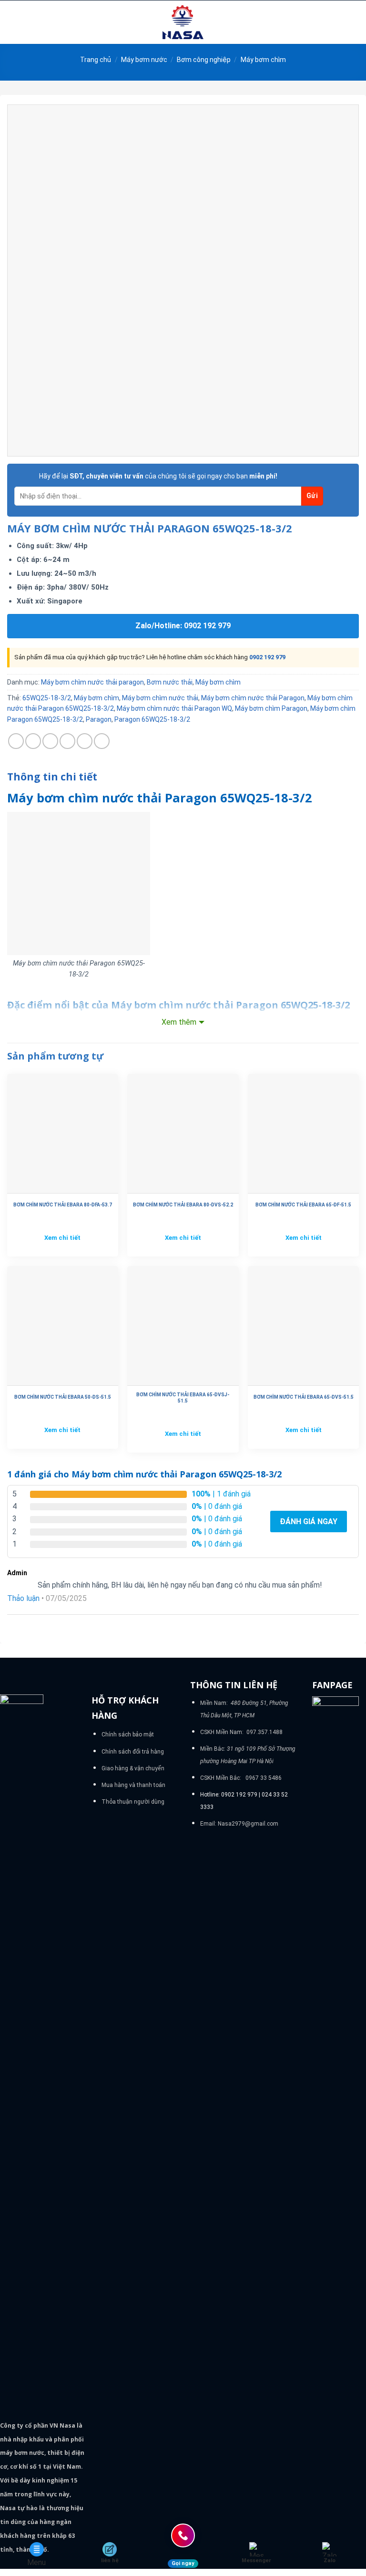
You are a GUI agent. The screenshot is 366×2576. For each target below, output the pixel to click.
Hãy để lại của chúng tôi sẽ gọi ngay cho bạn (158, 476)
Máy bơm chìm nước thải (160, 698)
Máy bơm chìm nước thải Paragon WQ (174, 708)
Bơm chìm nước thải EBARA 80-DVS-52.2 (183, 1205)
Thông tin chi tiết (52, 777)
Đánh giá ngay (309, 1522)
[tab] (52, 777)
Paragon (99, 719)
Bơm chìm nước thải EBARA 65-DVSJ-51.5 (183, 1398)
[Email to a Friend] (67, 741)
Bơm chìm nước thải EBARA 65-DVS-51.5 (304, 1397)
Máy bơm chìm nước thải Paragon (253, 698)
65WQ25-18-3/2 (47, 698)
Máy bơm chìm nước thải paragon (92, 682)
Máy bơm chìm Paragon (271, 708)
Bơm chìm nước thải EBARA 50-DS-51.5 (63, 1397)
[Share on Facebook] (33, 741)
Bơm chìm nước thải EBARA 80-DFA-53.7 (63, 1205)
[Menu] (13, 22)
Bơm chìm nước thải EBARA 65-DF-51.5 (303, 1205)
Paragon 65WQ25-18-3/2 (152, 719)
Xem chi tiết (62, 1238)
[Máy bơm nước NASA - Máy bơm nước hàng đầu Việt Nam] (183, 22)
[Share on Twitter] (50, 741)
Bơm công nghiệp (204, 60)
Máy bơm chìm (263, 60)
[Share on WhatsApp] (16, 741)
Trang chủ (96, 60)
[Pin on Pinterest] (85, 741)
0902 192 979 (267, 657)
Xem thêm (179, 1022)
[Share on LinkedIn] (102, 741)
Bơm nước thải (170, 682)
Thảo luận (23, 1598)
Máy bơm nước (144, 60)
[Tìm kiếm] (355, 22)
